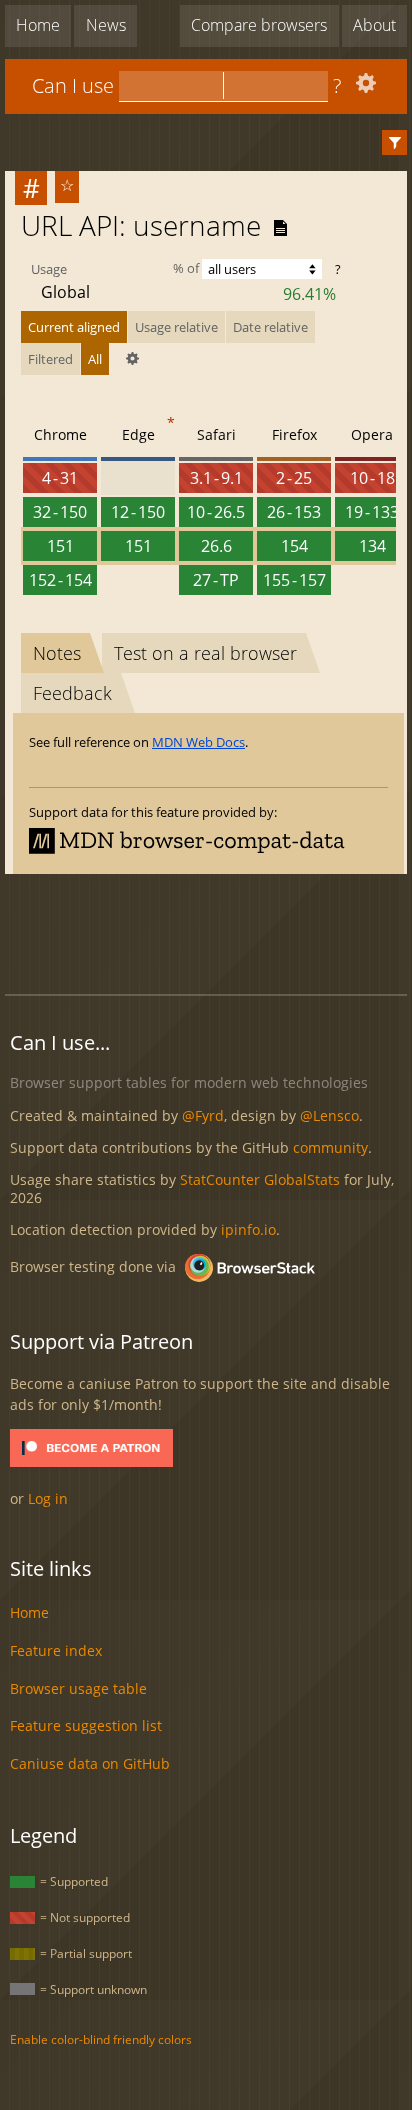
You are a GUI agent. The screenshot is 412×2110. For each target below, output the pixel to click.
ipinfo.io (248, 1229)
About (374, 25)
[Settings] (363, 87)
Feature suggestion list (86, 1725)
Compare (259, 25)
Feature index (56, 1650)
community (330, 1147)
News (106, 25)
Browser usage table (78, 1688)
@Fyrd (203, 1115)
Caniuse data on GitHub (90, 1763)
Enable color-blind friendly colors (101, 2039)
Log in (48, 1498)
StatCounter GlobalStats (260, 1179)
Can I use (73, 85)
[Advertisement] (208, 931)
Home (38, 25)
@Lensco (329, 1115)
